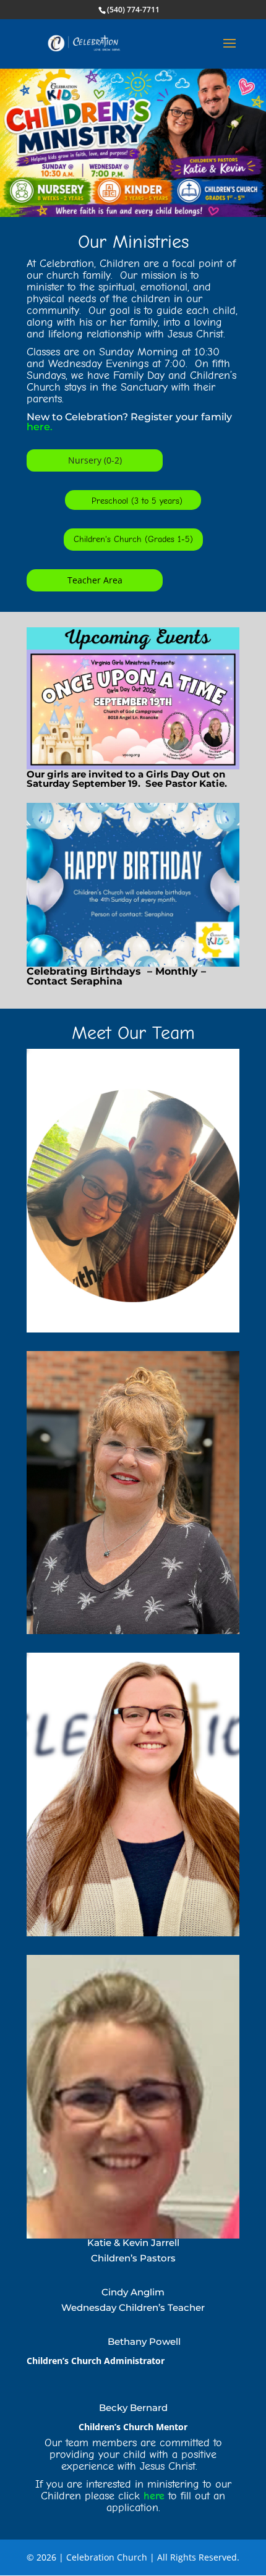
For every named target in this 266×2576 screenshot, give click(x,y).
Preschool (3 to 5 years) (137, 501)
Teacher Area (95, 580)
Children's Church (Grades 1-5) (133, 539)
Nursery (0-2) (95, 460)
